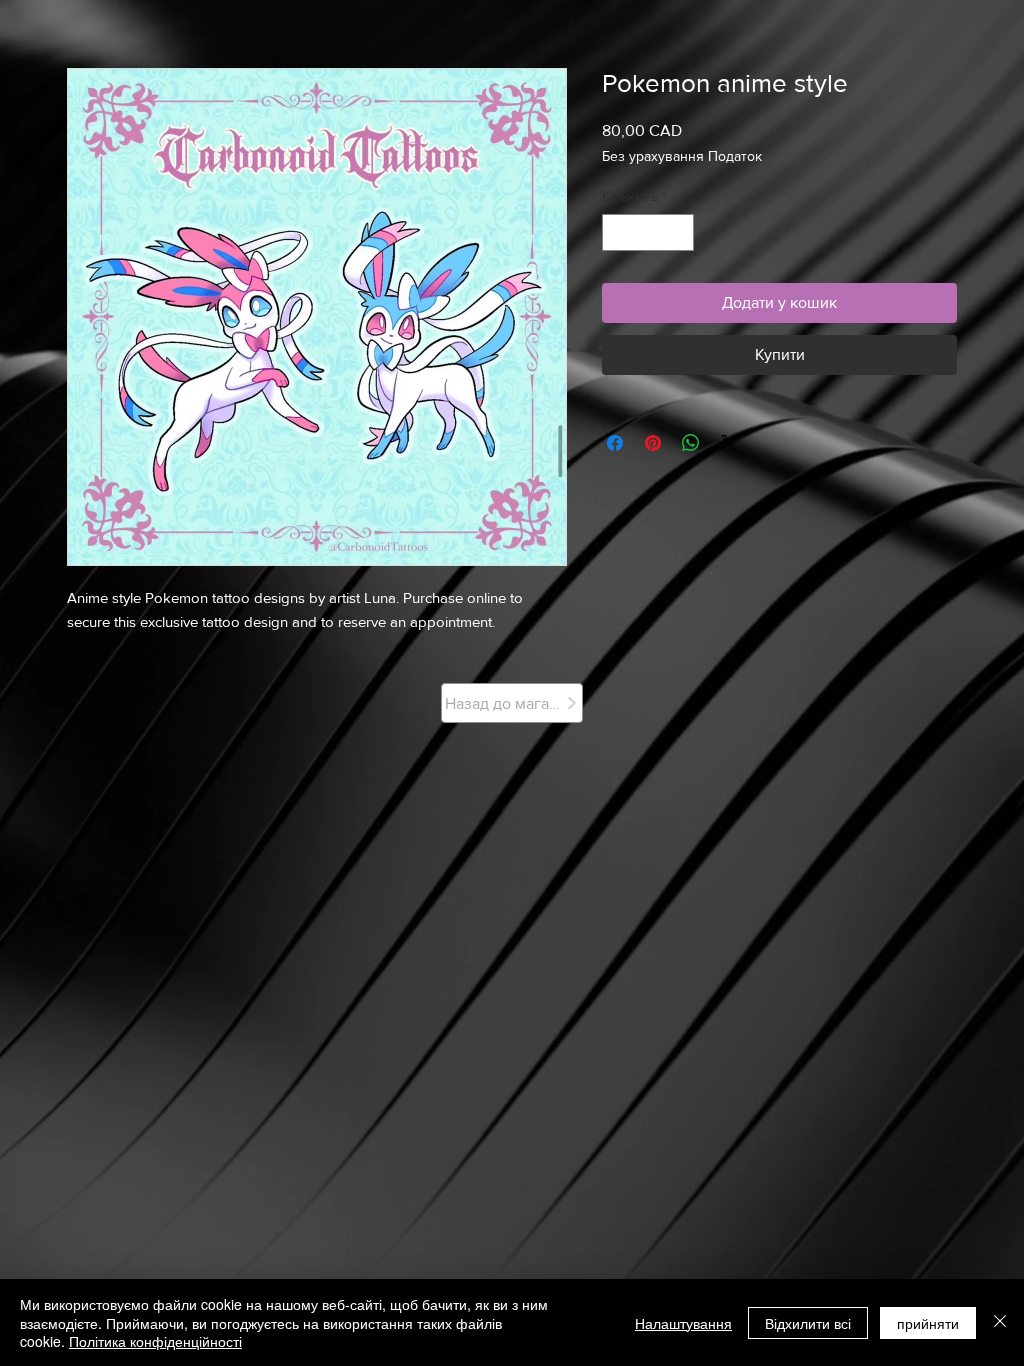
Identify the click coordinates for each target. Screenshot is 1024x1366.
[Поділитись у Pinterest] (653, 443)
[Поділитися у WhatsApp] (691, 443)
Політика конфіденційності (155, 1341)
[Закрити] (1000, 1322)
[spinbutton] (648, 232)
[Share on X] (729, 443)
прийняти (928, 1323)
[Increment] (678, 232)
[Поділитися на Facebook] (615, 443)
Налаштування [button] (683, 1323)
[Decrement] (617, 232)
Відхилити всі (808, 1323)
